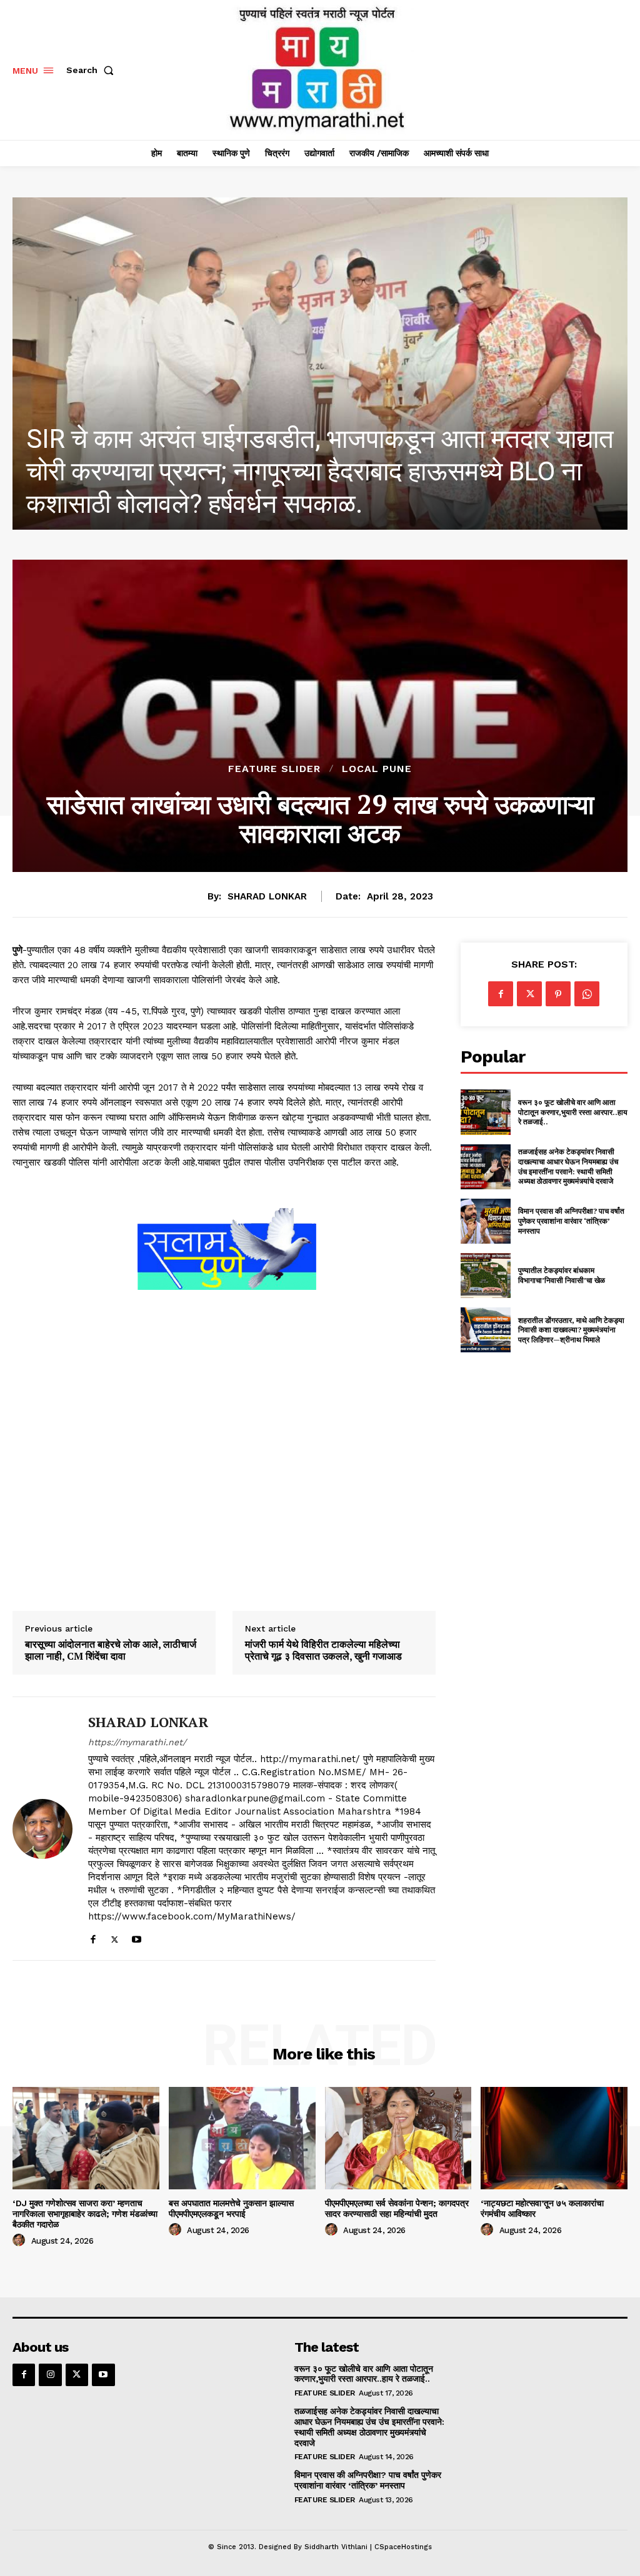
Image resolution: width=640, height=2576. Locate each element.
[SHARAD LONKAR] (42, 1828)
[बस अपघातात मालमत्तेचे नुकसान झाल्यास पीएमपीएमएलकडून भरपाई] (242, 2138)
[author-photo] (21, 2241)
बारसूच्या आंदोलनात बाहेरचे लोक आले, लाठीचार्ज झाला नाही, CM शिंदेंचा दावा (111, 1650)
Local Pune (377, 769)
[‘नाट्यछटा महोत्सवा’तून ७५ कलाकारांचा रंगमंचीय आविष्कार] (554, 2138)
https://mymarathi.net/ (137, 1742)
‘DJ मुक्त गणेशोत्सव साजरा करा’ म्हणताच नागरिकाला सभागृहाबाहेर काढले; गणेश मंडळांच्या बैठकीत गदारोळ (85, 2214)
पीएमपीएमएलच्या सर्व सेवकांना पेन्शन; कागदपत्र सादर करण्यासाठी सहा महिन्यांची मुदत (397, 2208)
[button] (92, 70)
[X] (115, 1937)
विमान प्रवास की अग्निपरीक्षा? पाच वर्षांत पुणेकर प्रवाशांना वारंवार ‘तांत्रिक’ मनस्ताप (571, 1221)
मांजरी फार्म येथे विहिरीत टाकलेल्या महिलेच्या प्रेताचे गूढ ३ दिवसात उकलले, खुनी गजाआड (323, 1650)
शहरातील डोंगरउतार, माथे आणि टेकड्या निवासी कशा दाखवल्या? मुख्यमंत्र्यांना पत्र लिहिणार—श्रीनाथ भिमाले (571, 1330)
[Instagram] (50, 2375)
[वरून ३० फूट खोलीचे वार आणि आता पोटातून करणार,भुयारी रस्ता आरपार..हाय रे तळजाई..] (486, 1112)
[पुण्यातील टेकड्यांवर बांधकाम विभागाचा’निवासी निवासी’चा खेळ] (486, 1276)
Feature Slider (274, 769)
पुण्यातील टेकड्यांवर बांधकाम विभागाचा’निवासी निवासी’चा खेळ (562, 1275)
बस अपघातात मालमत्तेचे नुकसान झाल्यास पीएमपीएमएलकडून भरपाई (231, 2208)
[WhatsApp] (587, 994)
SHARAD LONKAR (267, 896)
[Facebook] (93, 1937)
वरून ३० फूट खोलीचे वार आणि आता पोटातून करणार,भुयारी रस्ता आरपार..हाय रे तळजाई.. (573, 1112)
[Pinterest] (558, 994)
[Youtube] (137, 1937)
